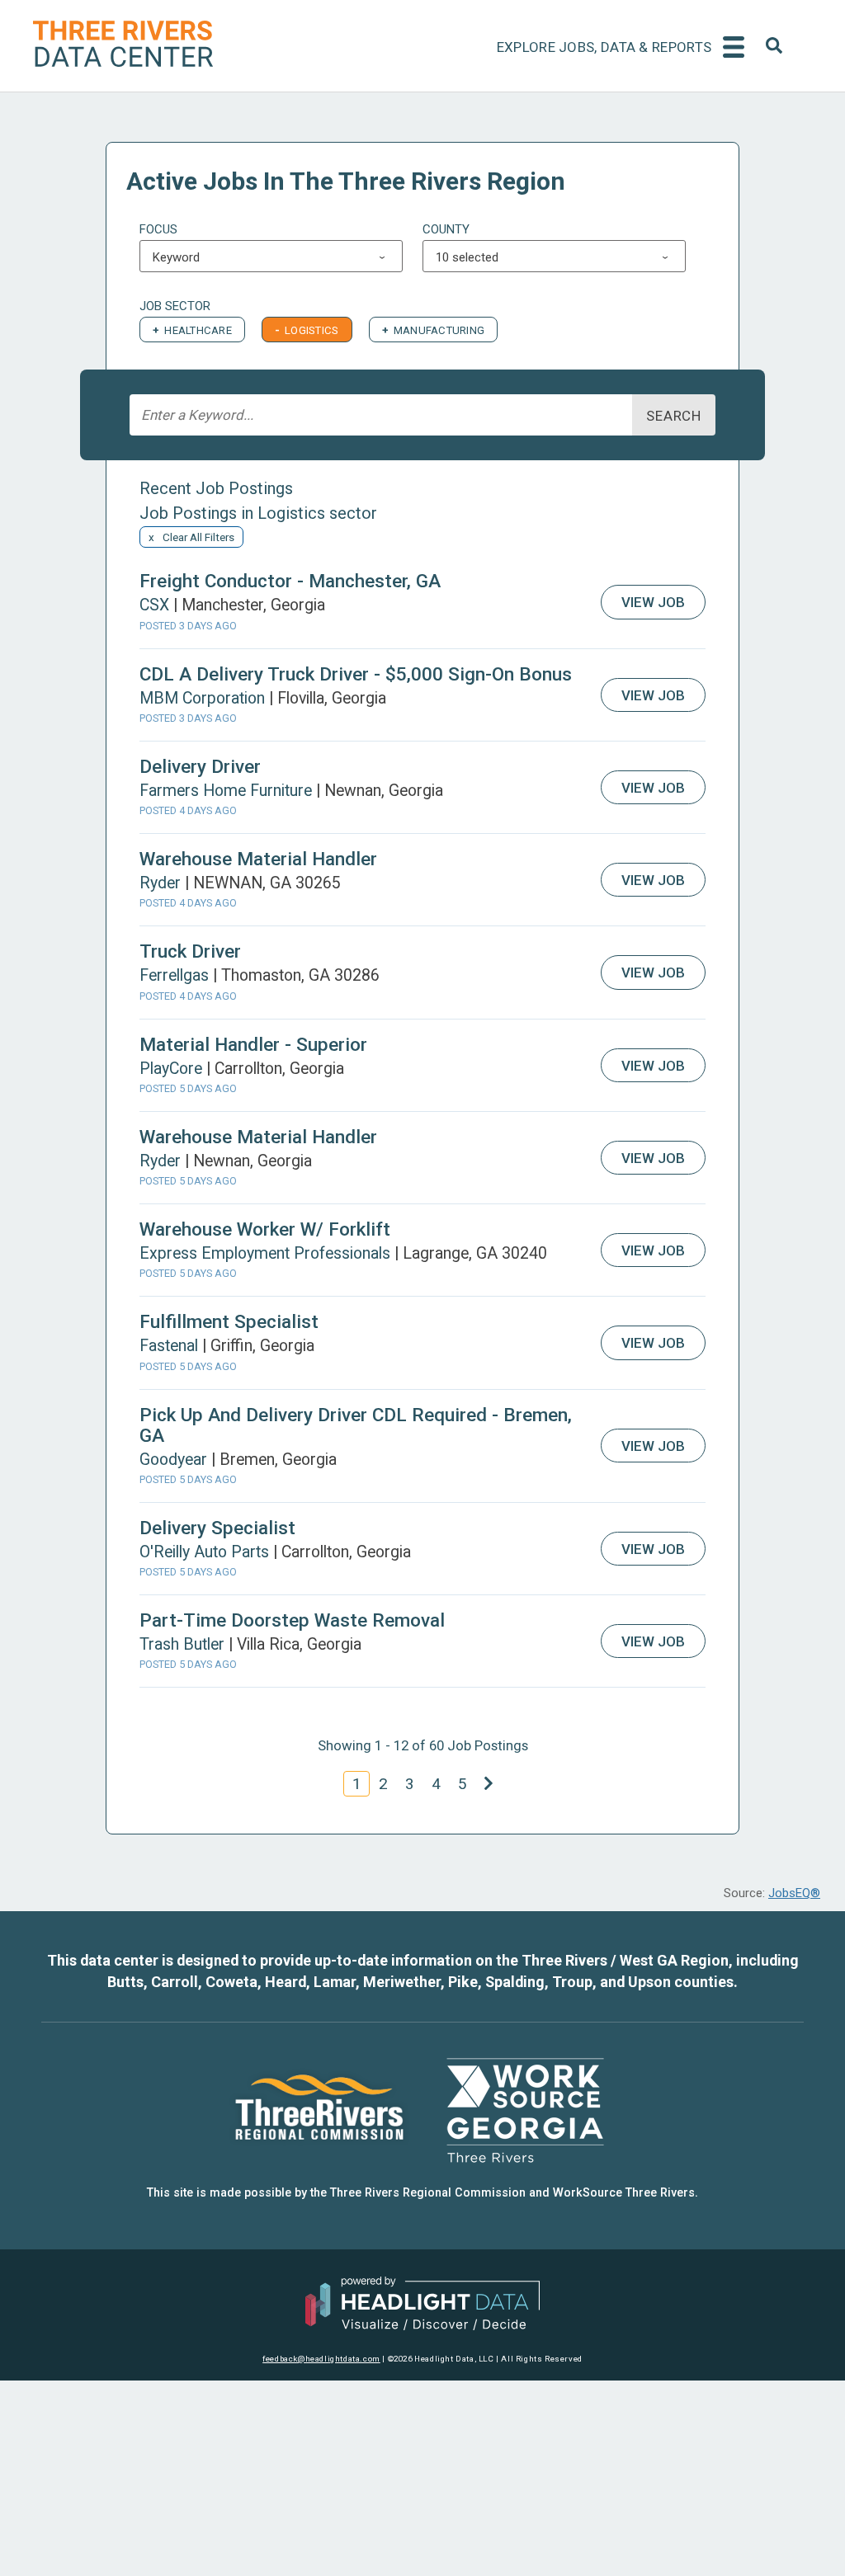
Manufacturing (439, 330)
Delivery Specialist (217, 1528)
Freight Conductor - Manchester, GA (290, 581)
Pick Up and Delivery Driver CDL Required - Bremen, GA (356, 1425)
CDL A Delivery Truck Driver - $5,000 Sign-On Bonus (356, 674)
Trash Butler (182, 1644)
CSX (154, 605)
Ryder (160, 883)
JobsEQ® (794, 1893)
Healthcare (198, 330)
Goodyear (173, 1460)
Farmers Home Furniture (226, 791)
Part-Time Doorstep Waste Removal (292, 1620)
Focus (158, 229)
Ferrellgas (174, 975)
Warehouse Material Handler (258, 859)
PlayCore (171, 1069)
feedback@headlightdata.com (321, 2359)
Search (674, 416)
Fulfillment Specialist (229, 1321)
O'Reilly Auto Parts (204, 1552)
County (446, 229)
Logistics (312, 330)
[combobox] (774, 51)
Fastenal (169, 1346)
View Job (653, 602)
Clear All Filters (198, 537)
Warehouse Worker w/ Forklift (265, 1229)
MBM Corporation (202, 698)
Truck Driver (190, 951)
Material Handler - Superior (253, 1044)
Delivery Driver (200, 766)
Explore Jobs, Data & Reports (604, 47)
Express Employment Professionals (265, 1253)
